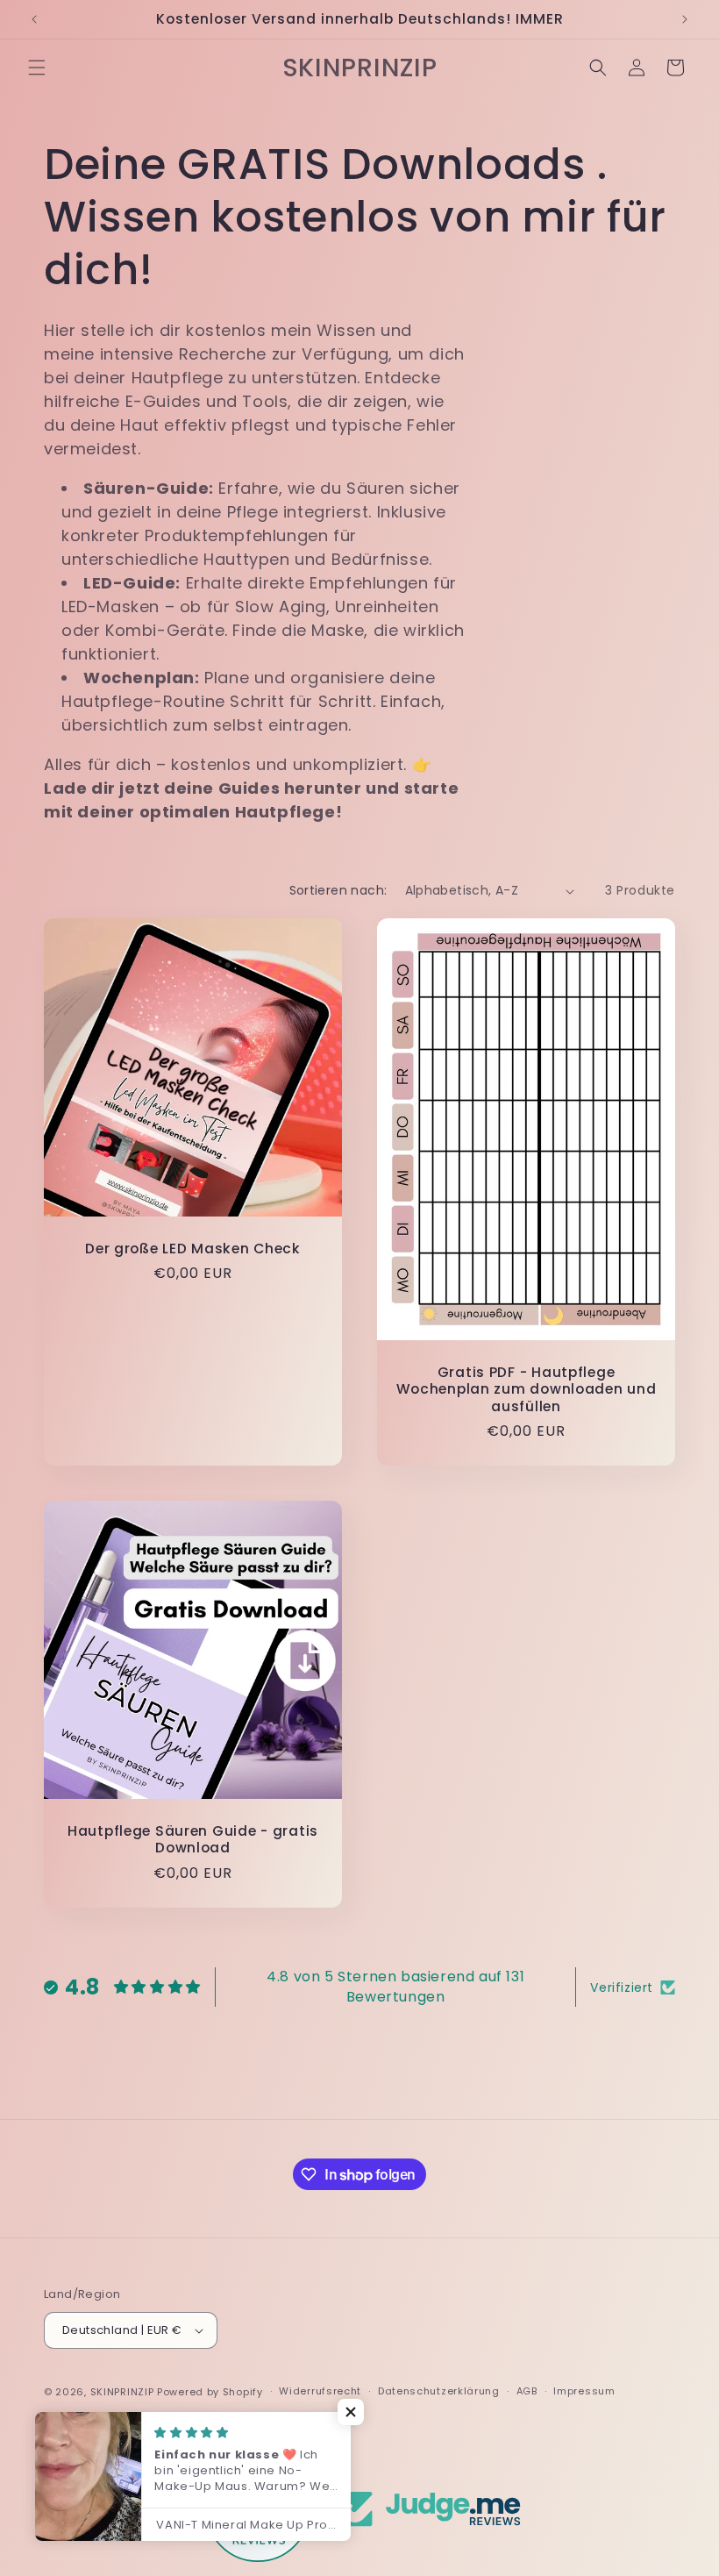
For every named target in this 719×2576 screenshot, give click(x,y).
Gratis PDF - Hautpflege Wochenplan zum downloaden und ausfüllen (527, 1389)
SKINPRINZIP (122, 2392)
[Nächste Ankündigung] (685, 19)
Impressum (584, 2391)
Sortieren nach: (338, 890)
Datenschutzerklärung (439, 2391)
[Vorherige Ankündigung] (34, 19)
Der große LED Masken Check (193, 1249)
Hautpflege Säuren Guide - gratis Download (193, 1840)
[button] (37, 68)
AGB (527, 2391)
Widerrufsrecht (320, 2391)
